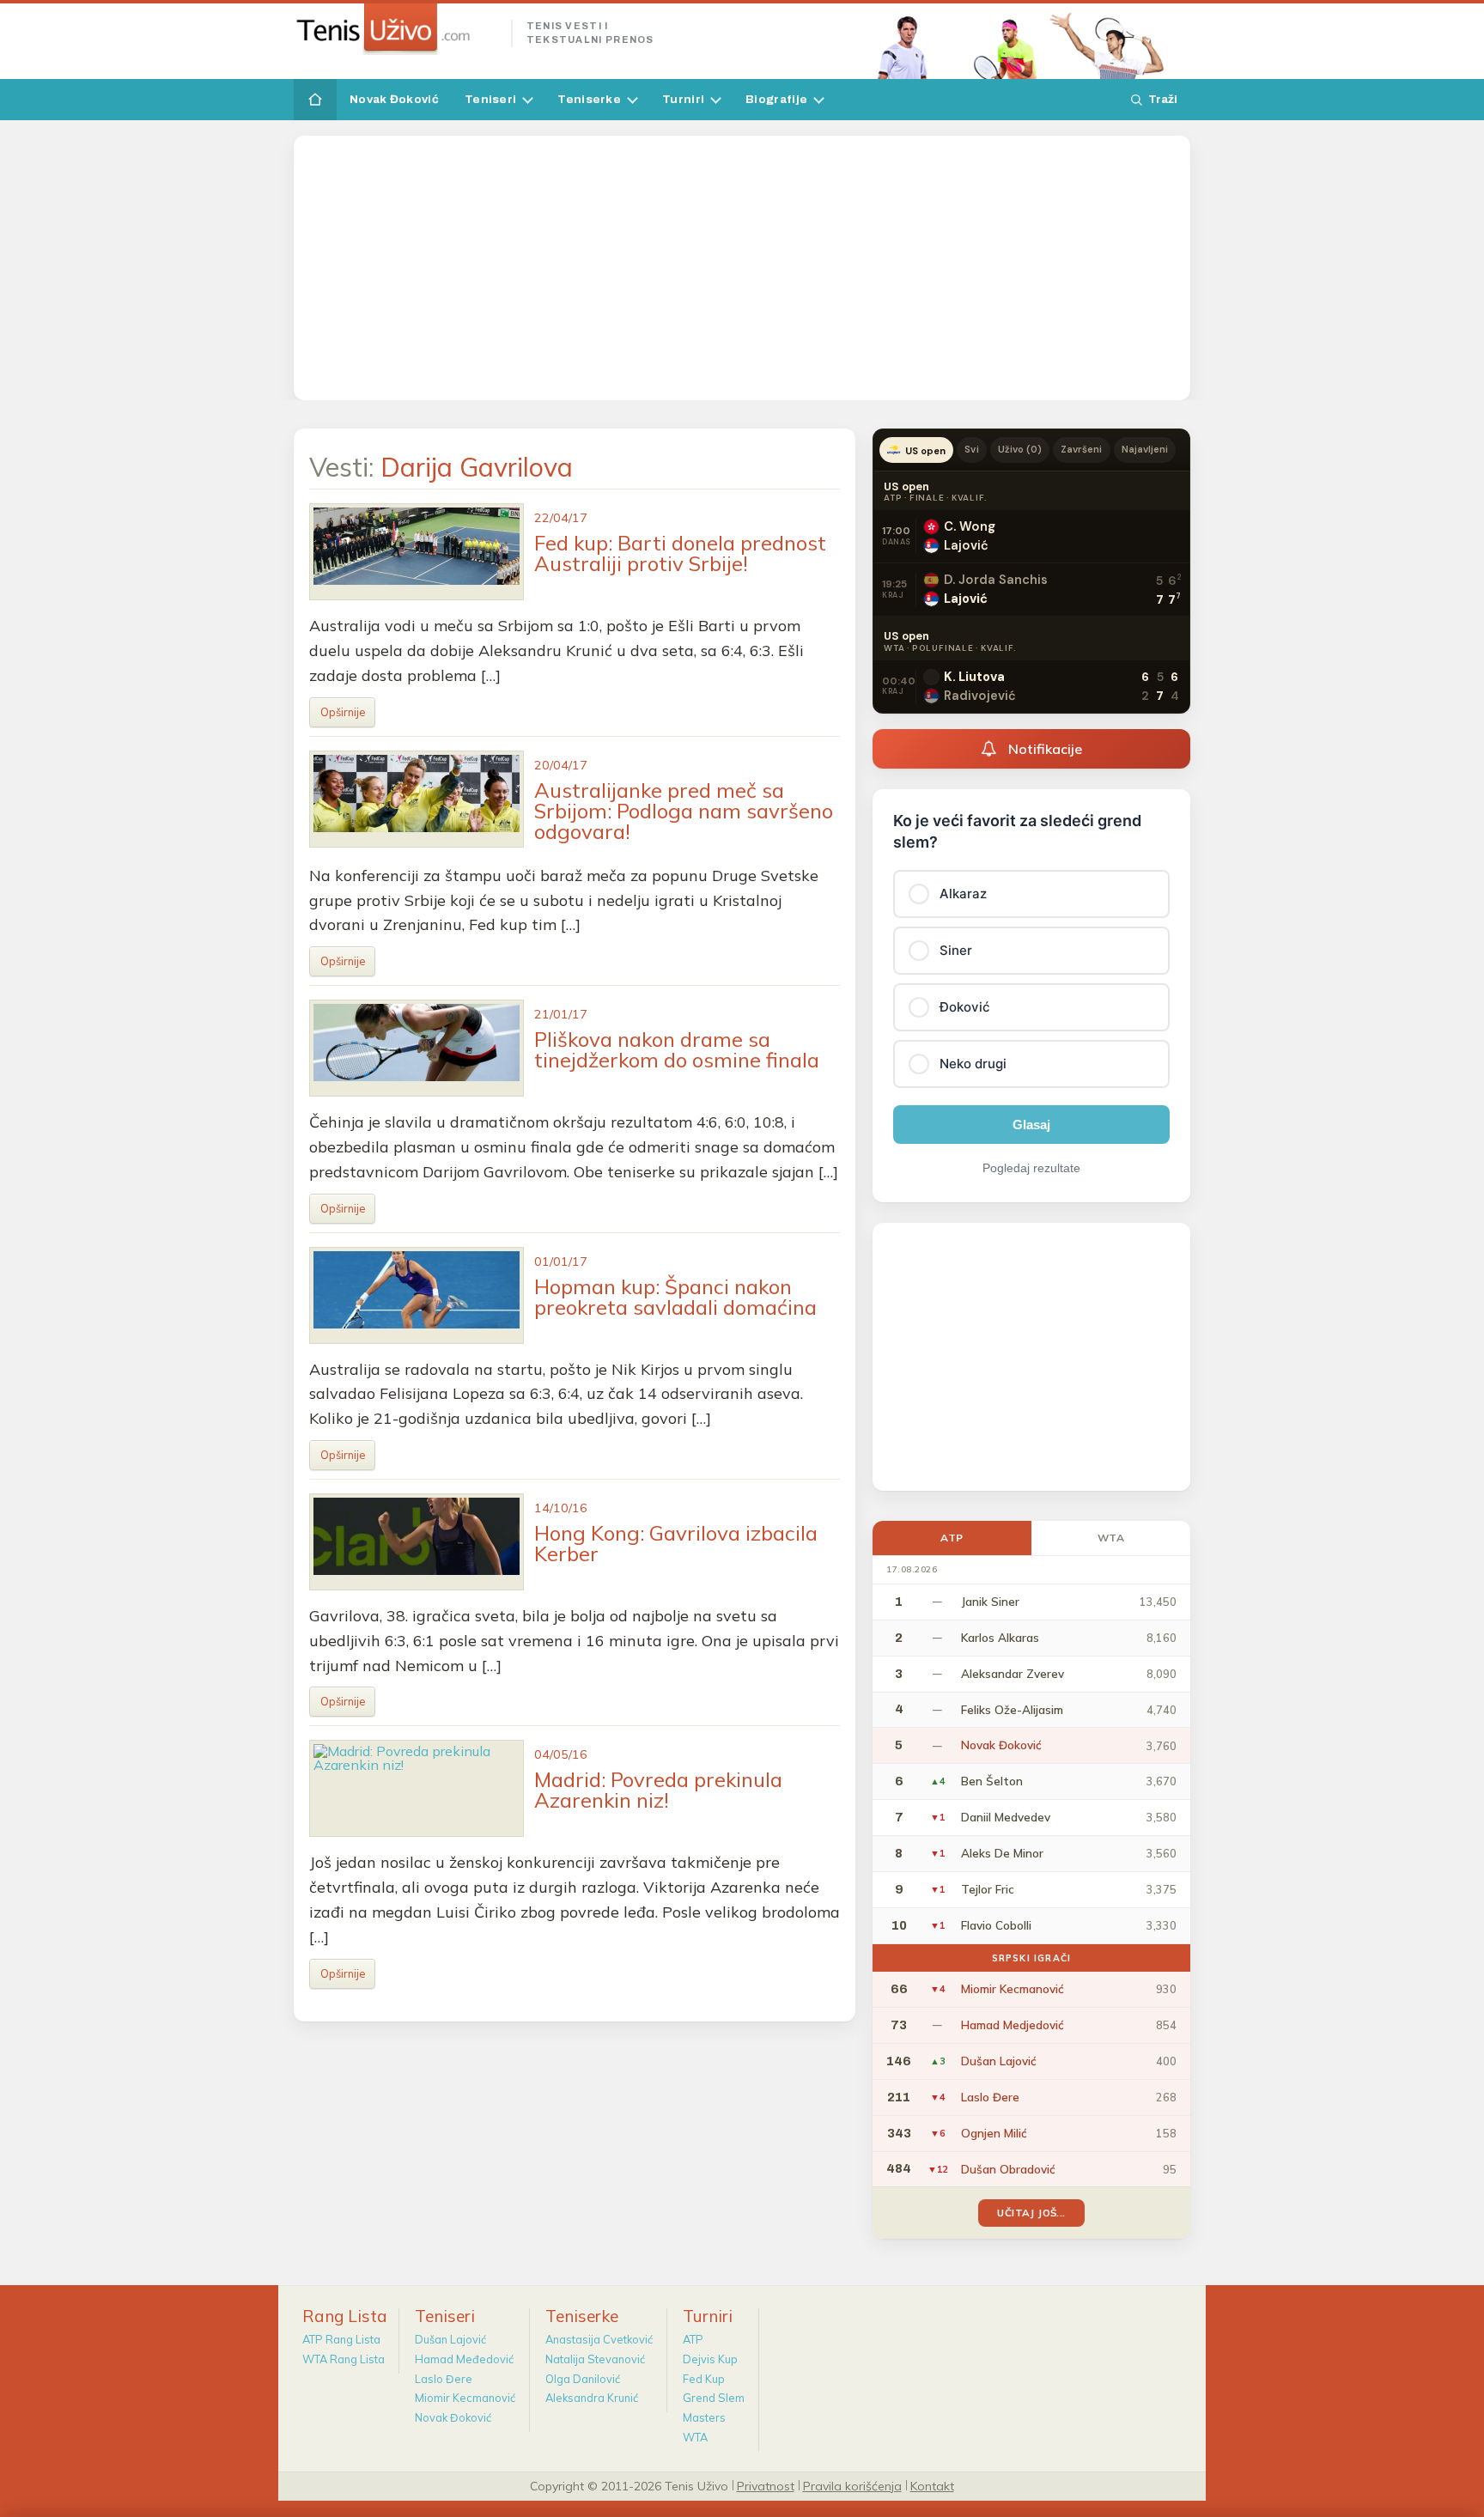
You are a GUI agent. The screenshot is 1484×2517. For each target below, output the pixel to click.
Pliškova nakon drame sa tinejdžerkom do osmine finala (677, 1049)
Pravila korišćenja (852, 2485)
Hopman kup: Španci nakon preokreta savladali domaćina (675, 1297)
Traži (1163, 99)
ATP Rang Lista (341, 2339)
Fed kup (704, 2379)
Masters (704, 2417)
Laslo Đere (444, 2379)
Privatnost (766, 2485)
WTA (1111, 1538)
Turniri (683, 99)
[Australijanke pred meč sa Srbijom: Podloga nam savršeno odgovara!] (417, 799)
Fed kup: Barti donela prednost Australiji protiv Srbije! (680, 553)
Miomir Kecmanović (465, 2398)
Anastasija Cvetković (599, 2339)
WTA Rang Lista (344, 2359)
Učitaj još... (1031, 2213)
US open (925, 451)
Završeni (1081, 449)
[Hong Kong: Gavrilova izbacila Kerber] (417, 1542)
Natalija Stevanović (595, 2359)
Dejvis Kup (710, 2359)
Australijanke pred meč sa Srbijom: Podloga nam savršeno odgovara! (684, 811)
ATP (952, 1538)
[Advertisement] (742, 268)
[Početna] (315, 100)
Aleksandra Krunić (592, 2398)
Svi (971, 449)
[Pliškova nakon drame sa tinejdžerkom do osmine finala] (417, 1048)
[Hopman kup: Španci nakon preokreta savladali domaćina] (417, 1295)
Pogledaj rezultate (1031, 1168)
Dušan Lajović (450, 2339)
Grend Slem (714, 2398)
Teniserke (589, 99)
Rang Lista (345, 2316)
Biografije (776, 99)
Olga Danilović (583, 2379)
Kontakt (932, 2485)
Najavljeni (1145, 449)
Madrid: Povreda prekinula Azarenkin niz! (658, 1790)
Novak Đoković (394, 99)
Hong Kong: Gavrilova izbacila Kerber (676, 1543)
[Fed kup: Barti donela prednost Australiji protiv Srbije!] (417, 552)
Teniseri (490, 99)
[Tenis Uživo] (395, 29)
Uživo (1020, 449)
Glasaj (1031, 1125)
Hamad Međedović (464, 2359)
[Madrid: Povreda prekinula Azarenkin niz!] (417, 1788)
